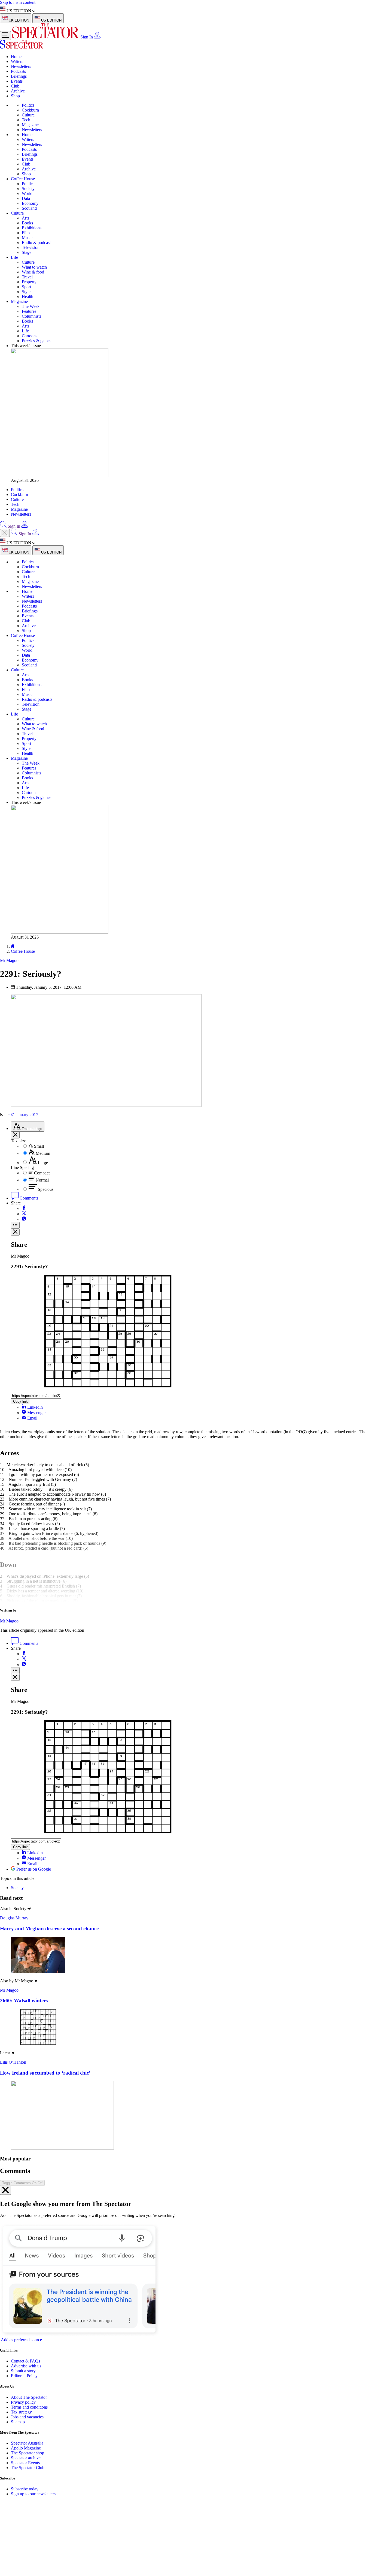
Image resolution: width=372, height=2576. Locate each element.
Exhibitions (32, 228)
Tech (26, 120)
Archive (18, 91)
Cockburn (30, 110)
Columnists (31, 316)
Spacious (46, 1189)
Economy (30, 203)
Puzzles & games (36, 341)
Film (26, 233)
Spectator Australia (27, 2443)
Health (28, 297)
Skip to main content (18, 2)
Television (31, 247)
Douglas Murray (14, 1918)
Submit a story (23, 2371)
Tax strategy (21, 2412)
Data (26, 198)
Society (28, 189)
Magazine (30, 125)
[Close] (5, 2190)
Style (26, 292)
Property (29, 282)
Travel (27, 277)
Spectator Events (25, 2463)
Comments (28, 1198)
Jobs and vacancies (27, 2417)
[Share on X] (24, 1214)
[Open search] (3, 526)
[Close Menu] (5, 533)
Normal (42, 1180)
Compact (42, 1173)
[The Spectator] (46, 37)
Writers (17, 61)
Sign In (87, 37)
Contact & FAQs (25, 2361)
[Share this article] (15, 1225)
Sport (26, 287)
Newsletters (21, 66)
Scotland (29, 208)
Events (17, 81)
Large (43, 1163)
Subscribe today (25, 2489)
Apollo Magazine (26, 2448)
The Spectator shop (28, 2453)
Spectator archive (26, 2458)
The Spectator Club (28, 2468)
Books (27, 223)
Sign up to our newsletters (33, 2494)
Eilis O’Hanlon (13, 2062)
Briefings (19, 76)
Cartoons (30, 336)
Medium (43, 1153)
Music (27, 238)
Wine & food (33, 272)
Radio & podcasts (37, 243)
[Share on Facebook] (24, 1208)
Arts (25, 218)
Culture (28, 115)
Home (16, 57)
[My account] (97, 37)
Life (14, 257)
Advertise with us (26, 2366)
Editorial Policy (24, 2376)
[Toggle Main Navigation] (5, 36)
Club (15, 86)
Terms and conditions (29, 2407)
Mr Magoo (9, 1621)
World (27, 193)
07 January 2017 (24, 1115)
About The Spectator (29, 2397)
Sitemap (18, 2422)
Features (29, 311)
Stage (27, 252)
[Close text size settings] (15, 1135)
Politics (28, 105)
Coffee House (23, 179)
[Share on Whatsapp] (24, 1219)
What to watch (34, 267)
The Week (31, 306)
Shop (15, 96)
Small (39, 1146)
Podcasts (18, 71)
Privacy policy (23, 2402)
